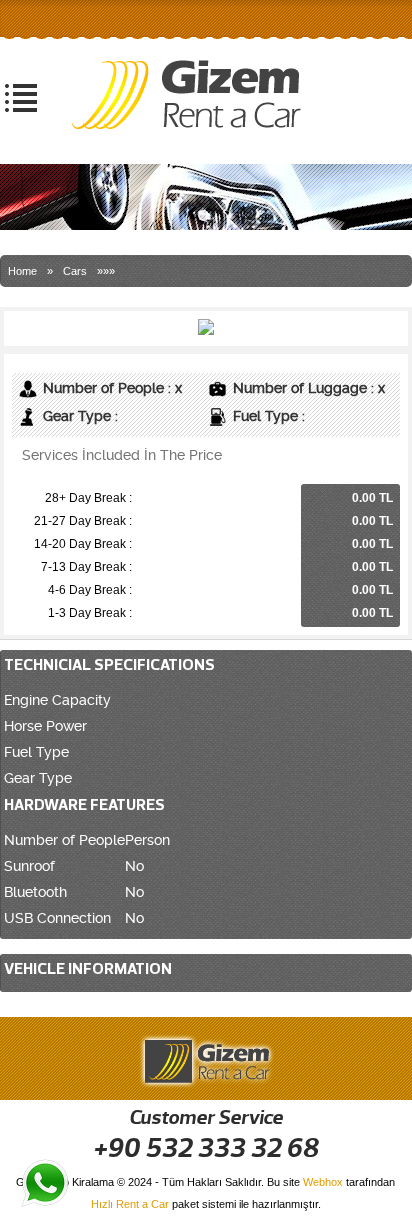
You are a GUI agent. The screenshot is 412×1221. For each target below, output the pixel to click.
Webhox (323, 1182)
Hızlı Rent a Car (130, 1204)
